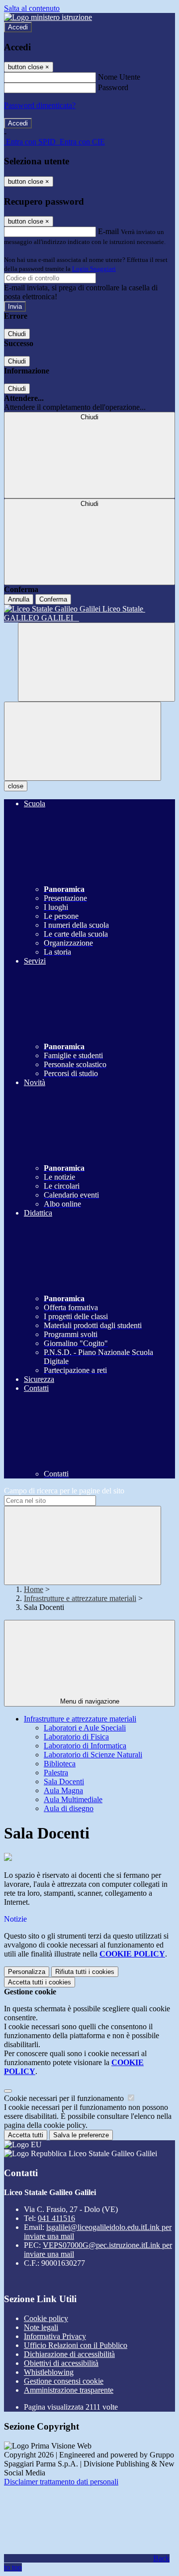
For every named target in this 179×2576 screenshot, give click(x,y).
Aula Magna (63, 1790)
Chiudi (17, 334)
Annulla (19, 599)
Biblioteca (60, 1764)
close (16, 786)
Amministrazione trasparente (69, 2390)
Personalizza (27, 1972)
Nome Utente (119, 77)
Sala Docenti (64, 1781)
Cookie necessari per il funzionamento (65, 2098)
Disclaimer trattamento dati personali (61, 2482)
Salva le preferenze (81, 2135)
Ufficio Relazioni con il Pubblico (76, 2345)
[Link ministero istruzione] (48, 17)
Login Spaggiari (94, 269)
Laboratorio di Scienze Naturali (93, 1755)
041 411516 (56, 2218)
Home (34, 1589)
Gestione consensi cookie (64, 2381)
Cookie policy (46, 2318)
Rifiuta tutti (85, 1972)
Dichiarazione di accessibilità (69, 2354)
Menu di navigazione (90, 1701)
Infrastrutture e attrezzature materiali (80, 1598)
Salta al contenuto (32, 8)
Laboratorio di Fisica (76, 1737)
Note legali (41, 2327)
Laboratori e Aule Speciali (85, 1728)
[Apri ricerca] (96, 662)
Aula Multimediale (73, 1799)
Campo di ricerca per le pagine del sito (64, 1491)
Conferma (53, 599)
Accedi (18, 27)
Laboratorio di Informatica (85, 1746)
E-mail (108, 231)
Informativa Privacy (55, 2336)
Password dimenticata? (40, 105)
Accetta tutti (40, 1982)
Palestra (56, 1773)
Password (113, 87)
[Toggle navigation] (83, 741)
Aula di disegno (69, 1808)
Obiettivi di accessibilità (61, 2363)
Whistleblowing (49, 2372)
